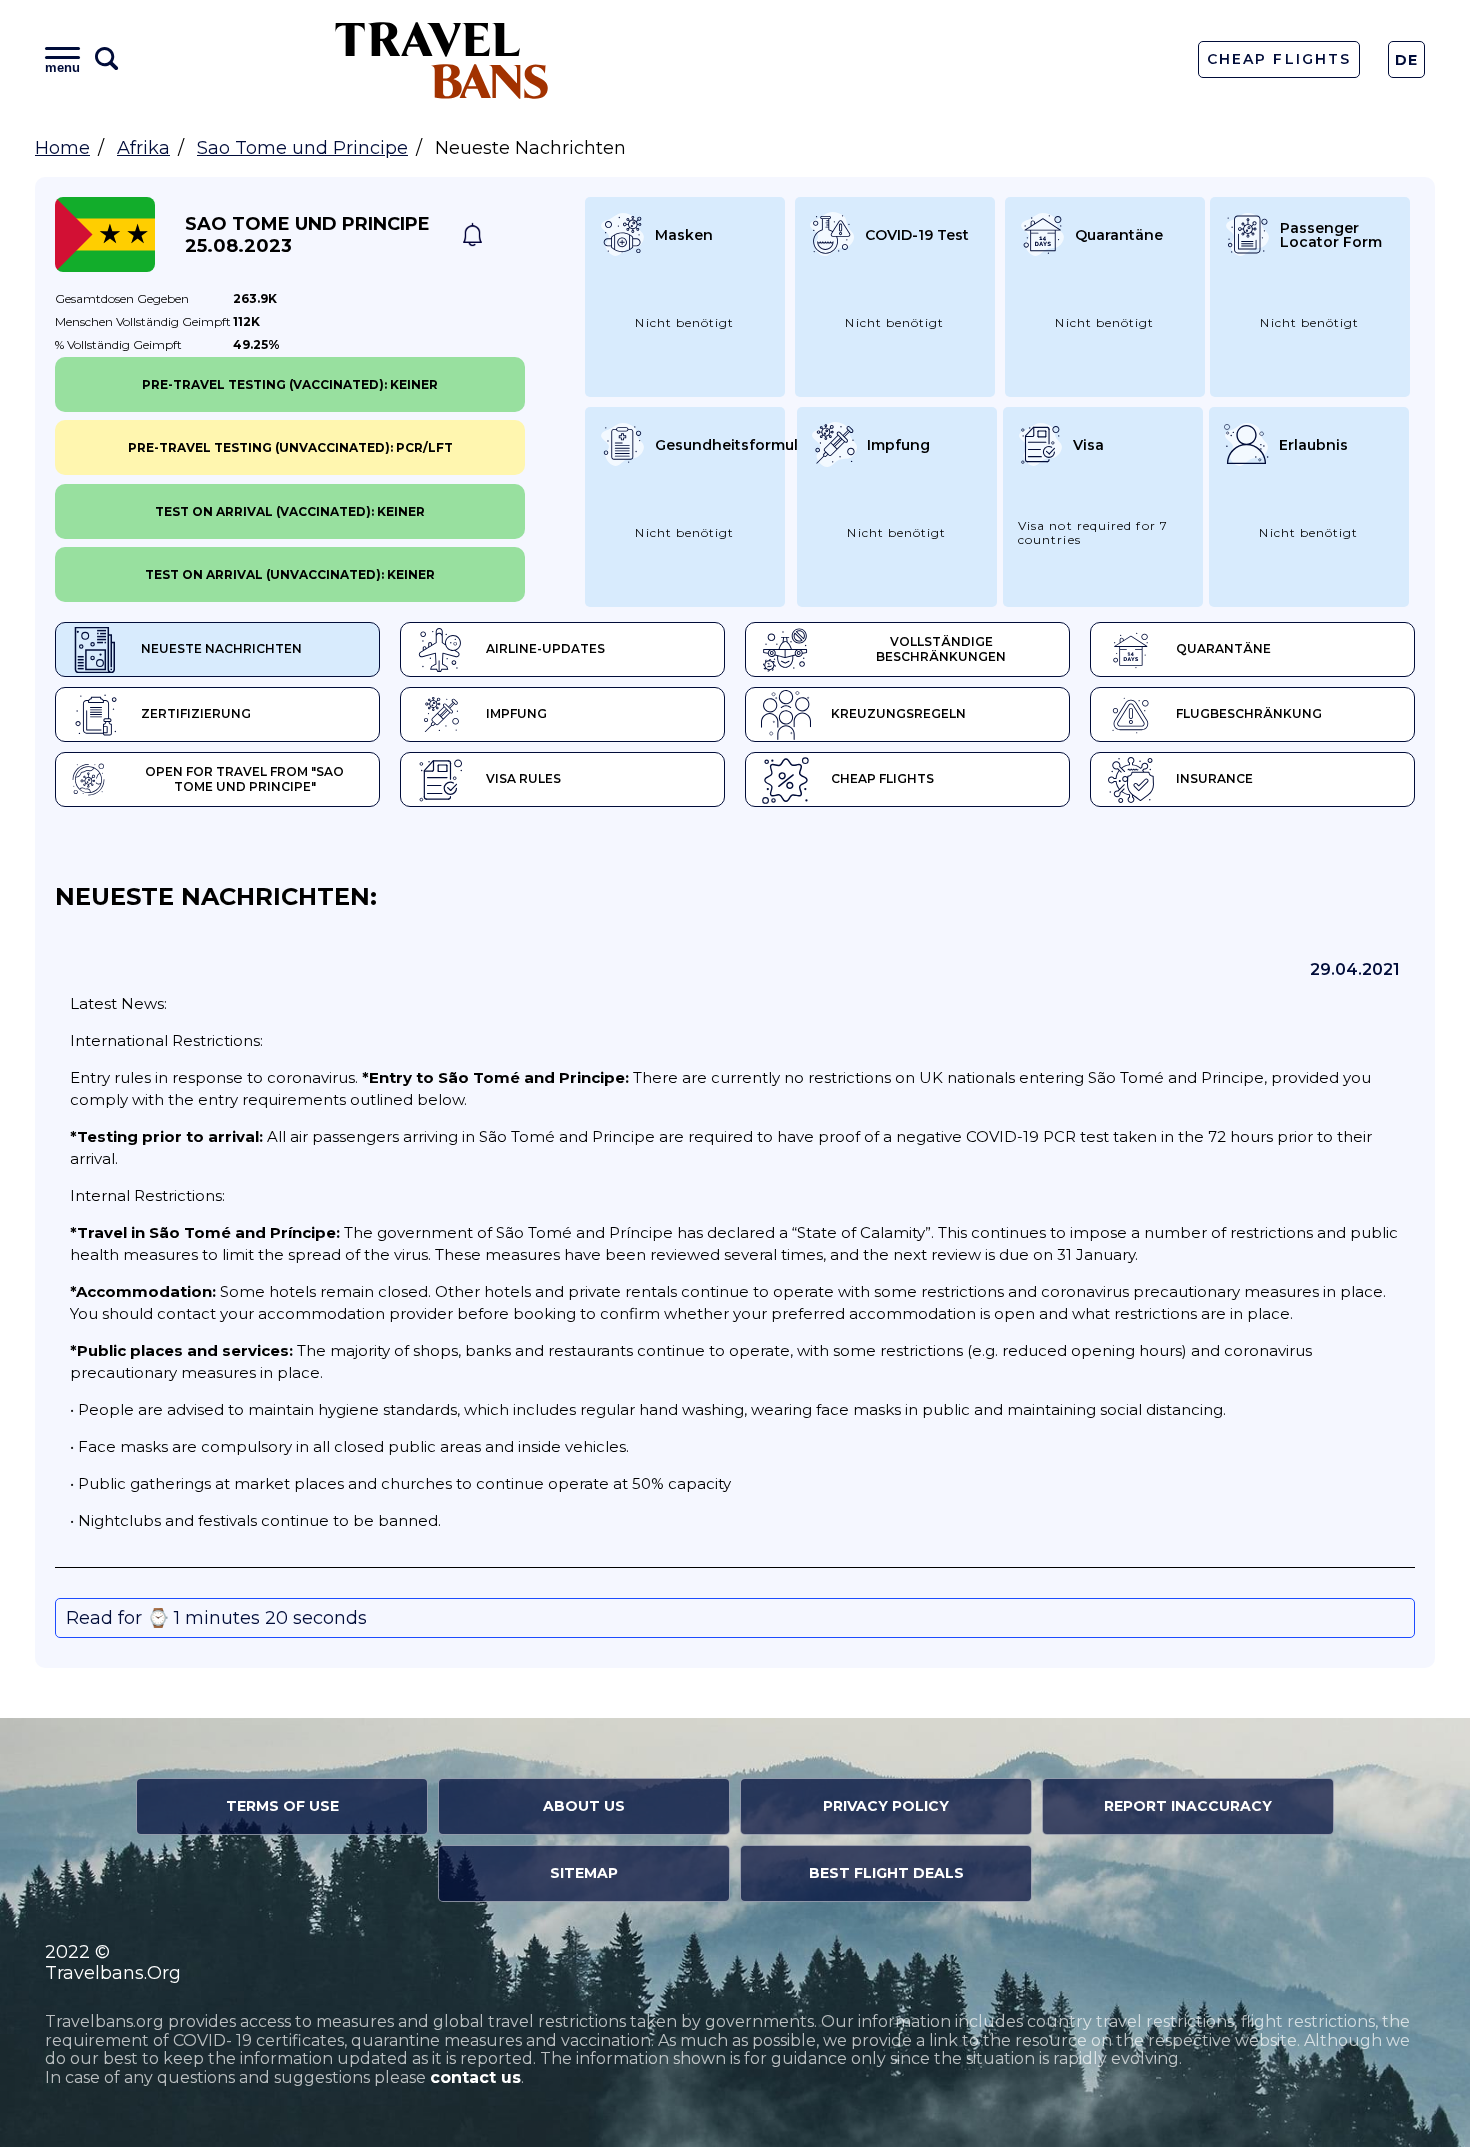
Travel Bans (442, 59)
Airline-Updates (545, 648)
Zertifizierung (196, 713)
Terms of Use (282, 1806)
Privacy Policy (886, 1806)
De (1407, 60)
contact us (475, 2077)
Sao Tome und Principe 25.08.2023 (307, 235)
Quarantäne (1223, 648)
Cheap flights (882, 778)
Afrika (143, 148)
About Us (584, 1806)
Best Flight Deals (886, 1873)
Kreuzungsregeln (898, 713)
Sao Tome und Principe (302, 148)
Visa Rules (523, 778)
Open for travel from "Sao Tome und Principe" (244, 779)
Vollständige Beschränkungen (941, 649)
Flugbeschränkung (1249, 713)
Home (62, 148)
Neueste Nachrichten (221, 648)
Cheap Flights (1278, 59)
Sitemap (584, 1873)
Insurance (1214, 778)
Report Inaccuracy (1188, 1806)
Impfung (516, 713)
